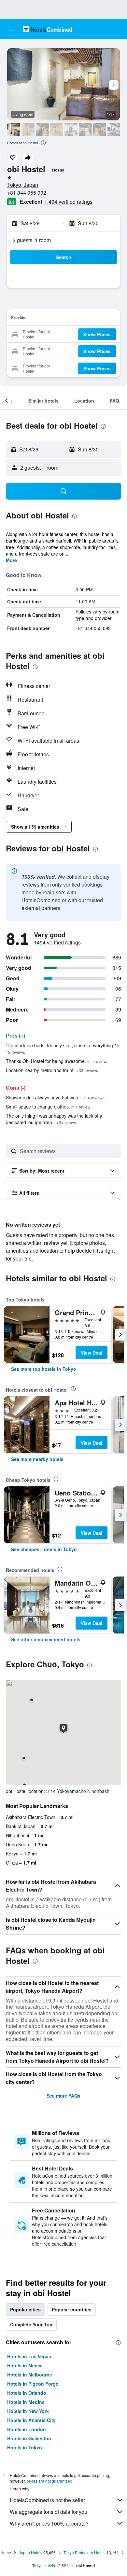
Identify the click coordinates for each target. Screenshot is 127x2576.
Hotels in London (27, 2429)
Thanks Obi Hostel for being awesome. (57, 1061)
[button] (11, 29)
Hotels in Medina (26, 2402)
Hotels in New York (28, 2411)
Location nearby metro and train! (52, 1070)
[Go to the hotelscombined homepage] (48, 29)
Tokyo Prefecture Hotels (85, 2552)
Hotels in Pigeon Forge (33, 2384)
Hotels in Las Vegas (29, 2356)
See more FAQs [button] (63, 2096)
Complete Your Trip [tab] (31, 2324)
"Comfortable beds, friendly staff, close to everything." (63, 1048)
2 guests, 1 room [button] (32, 240)
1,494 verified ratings (68, 202)
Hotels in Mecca (25, 2365)
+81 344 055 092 (27, 193)
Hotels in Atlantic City (31, 2420)
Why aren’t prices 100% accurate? (49, 2523)
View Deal (92, 1353)
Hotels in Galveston (29, 2438)
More (11, 560)
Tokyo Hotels (44, 2565)
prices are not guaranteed (49, 2481)
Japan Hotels (31, 2552)
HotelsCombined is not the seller (47, 2500)
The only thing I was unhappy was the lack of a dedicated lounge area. (54, 1119)
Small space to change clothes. (48, 1107)
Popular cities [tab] (25, 2309)
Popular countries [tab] (72, 2309)
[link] (44, 1369)
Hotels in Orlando (27, 2393)
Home (6, 2552)
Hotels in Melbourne (30, 2375)
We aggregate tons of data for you (49, 2512)
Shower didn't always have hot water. (55, 1097)
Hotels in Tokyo (25, 2447)
